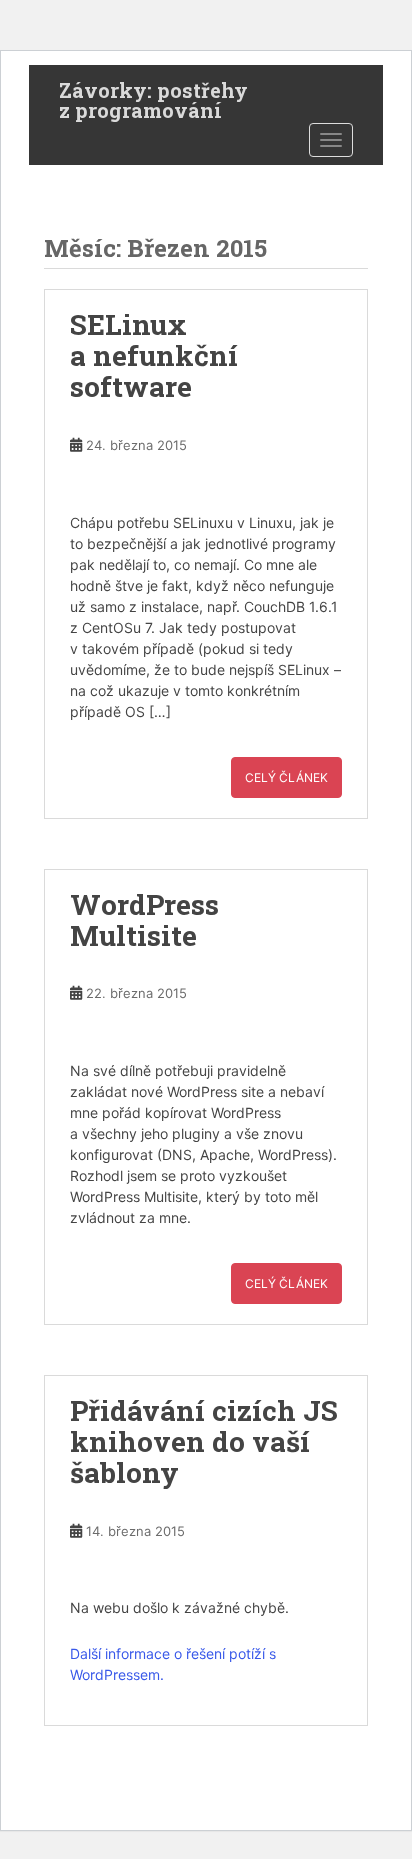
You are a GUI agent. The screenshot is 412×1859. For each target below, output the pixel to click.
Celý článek (286, 777)
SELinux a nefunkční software (154, 355)
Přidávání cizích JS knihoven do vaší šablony (204, 1441)
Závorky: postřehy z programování (153, 96)
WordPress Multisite (144, 920)
